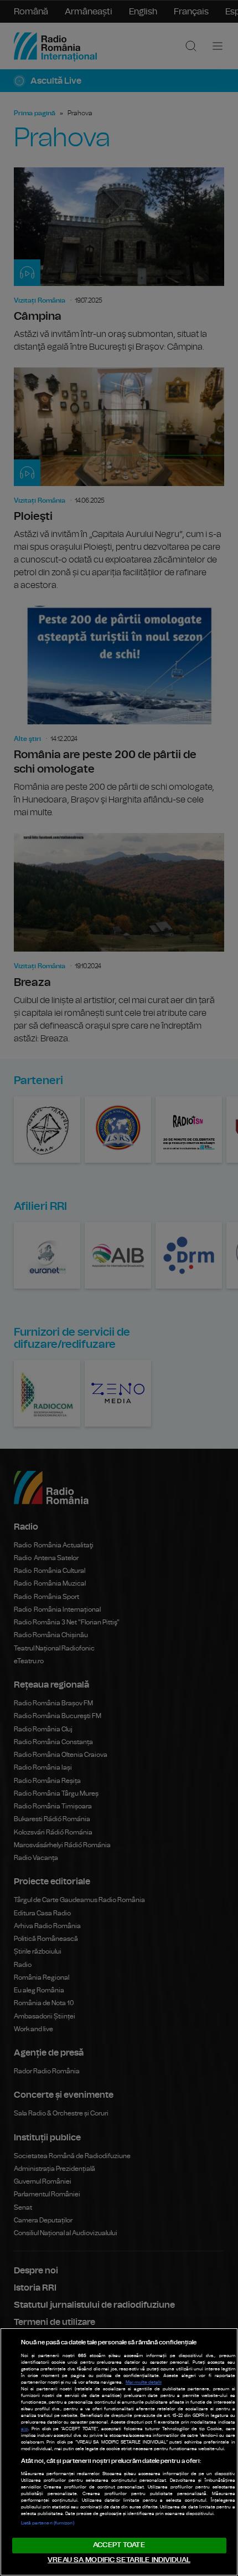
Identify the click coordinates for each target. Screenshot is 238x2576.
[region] (119, 2452)
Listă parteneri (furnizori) (48, 2523)
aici (25, 2429)
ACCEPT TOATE (119, 2545)
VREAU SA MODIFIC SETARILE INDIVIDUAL (119, 2560)
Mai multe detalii (144, 2383)
